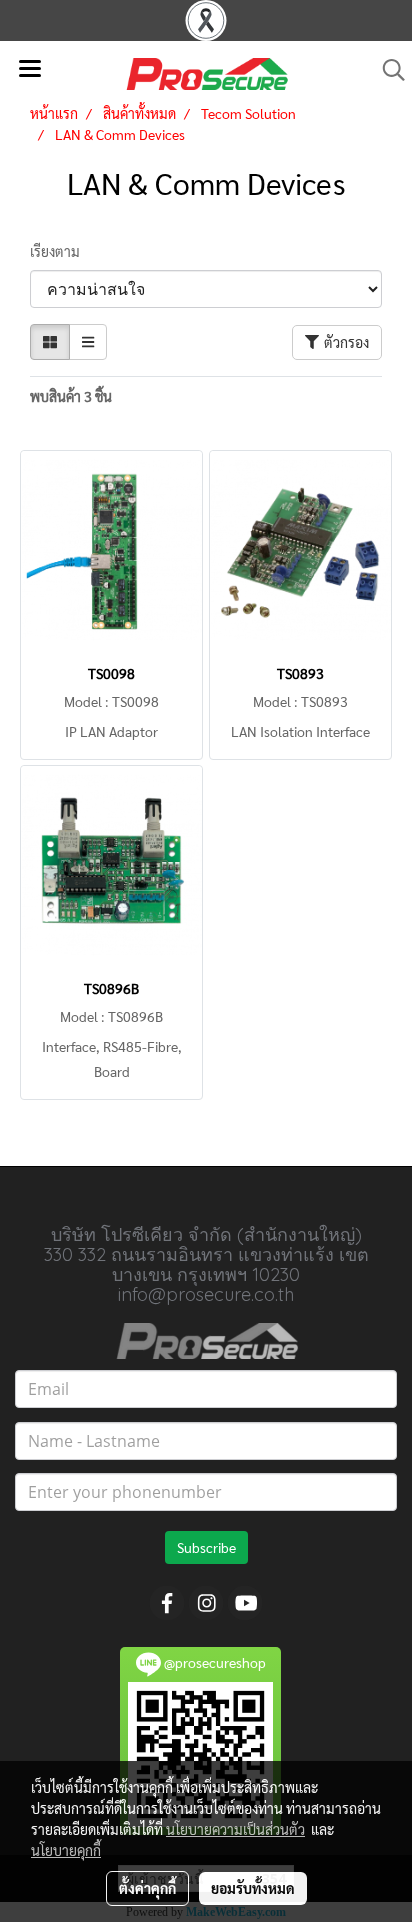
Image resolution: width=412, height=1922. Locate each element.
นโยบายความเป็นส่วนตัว (235, 1829)
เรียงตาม (59, 251)
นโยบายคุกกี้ (66, 1850)
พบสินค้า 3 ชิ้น (71, 396)
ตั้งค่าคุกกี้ (147, 1888)
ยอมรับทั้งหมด (253, 1888)
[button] (387, 70)
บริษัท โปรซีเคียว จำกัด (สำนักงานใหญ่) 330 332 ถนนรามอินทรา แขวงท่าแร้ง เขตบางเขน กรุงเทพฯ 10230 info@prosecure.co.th (206, 1264)
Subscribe (206, 1547)
